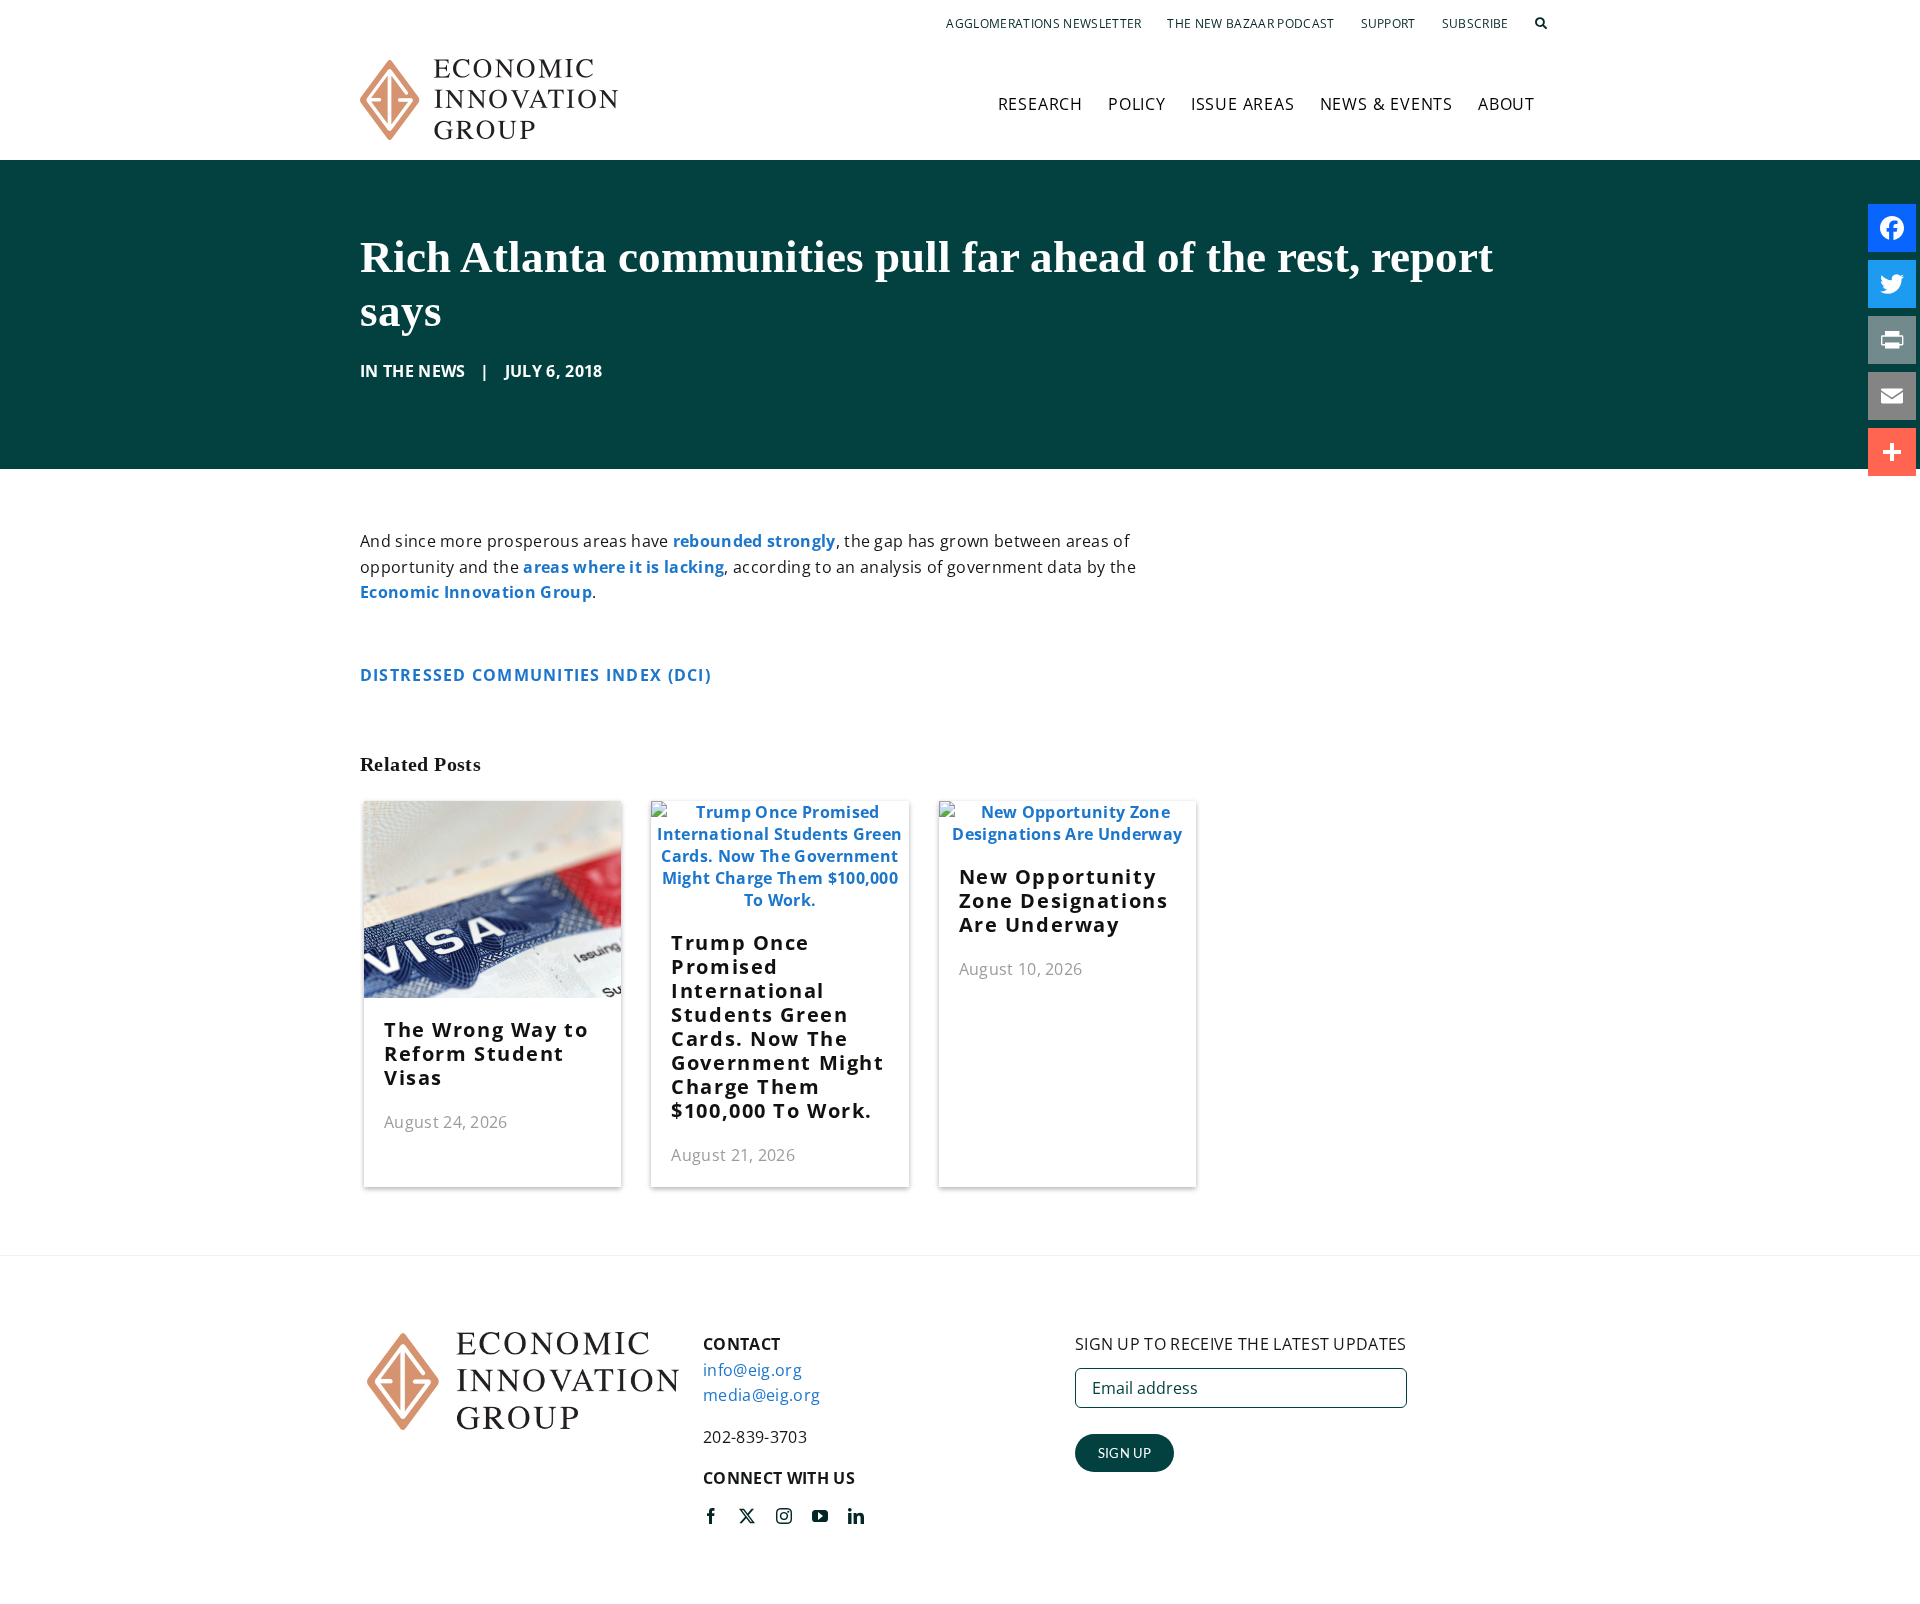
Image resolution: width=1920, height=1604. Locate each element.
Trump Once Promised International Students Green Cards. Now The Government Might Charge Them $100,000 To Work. (777, 1026)
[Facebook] (1892, 228)
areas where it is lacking (623, 567)
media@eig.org (761, 1395)
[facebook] (711, 1516)
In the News (413, 371)
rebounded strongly (754, 541)
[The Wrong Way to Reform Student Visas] (492, 812)
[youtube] (820, 1516)
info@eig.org (752, 1370)
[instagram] (784, 1516)
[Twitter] (1892, 284)
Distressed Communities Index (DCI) (538, 675)
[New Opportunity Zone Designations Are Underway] (1067, 812)
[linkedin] (856, 1516)
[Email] (1892, 396)
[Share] (1892, 452)
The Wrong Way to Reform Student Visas (486, 1053)
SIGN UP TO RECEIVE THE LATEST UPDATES (1241, 1344)
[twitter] (747, 1516)
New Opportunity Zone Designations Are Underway (1064, 900)
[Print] (1892, 340)
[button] (1541, 24)
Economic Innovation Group (476, 592)
